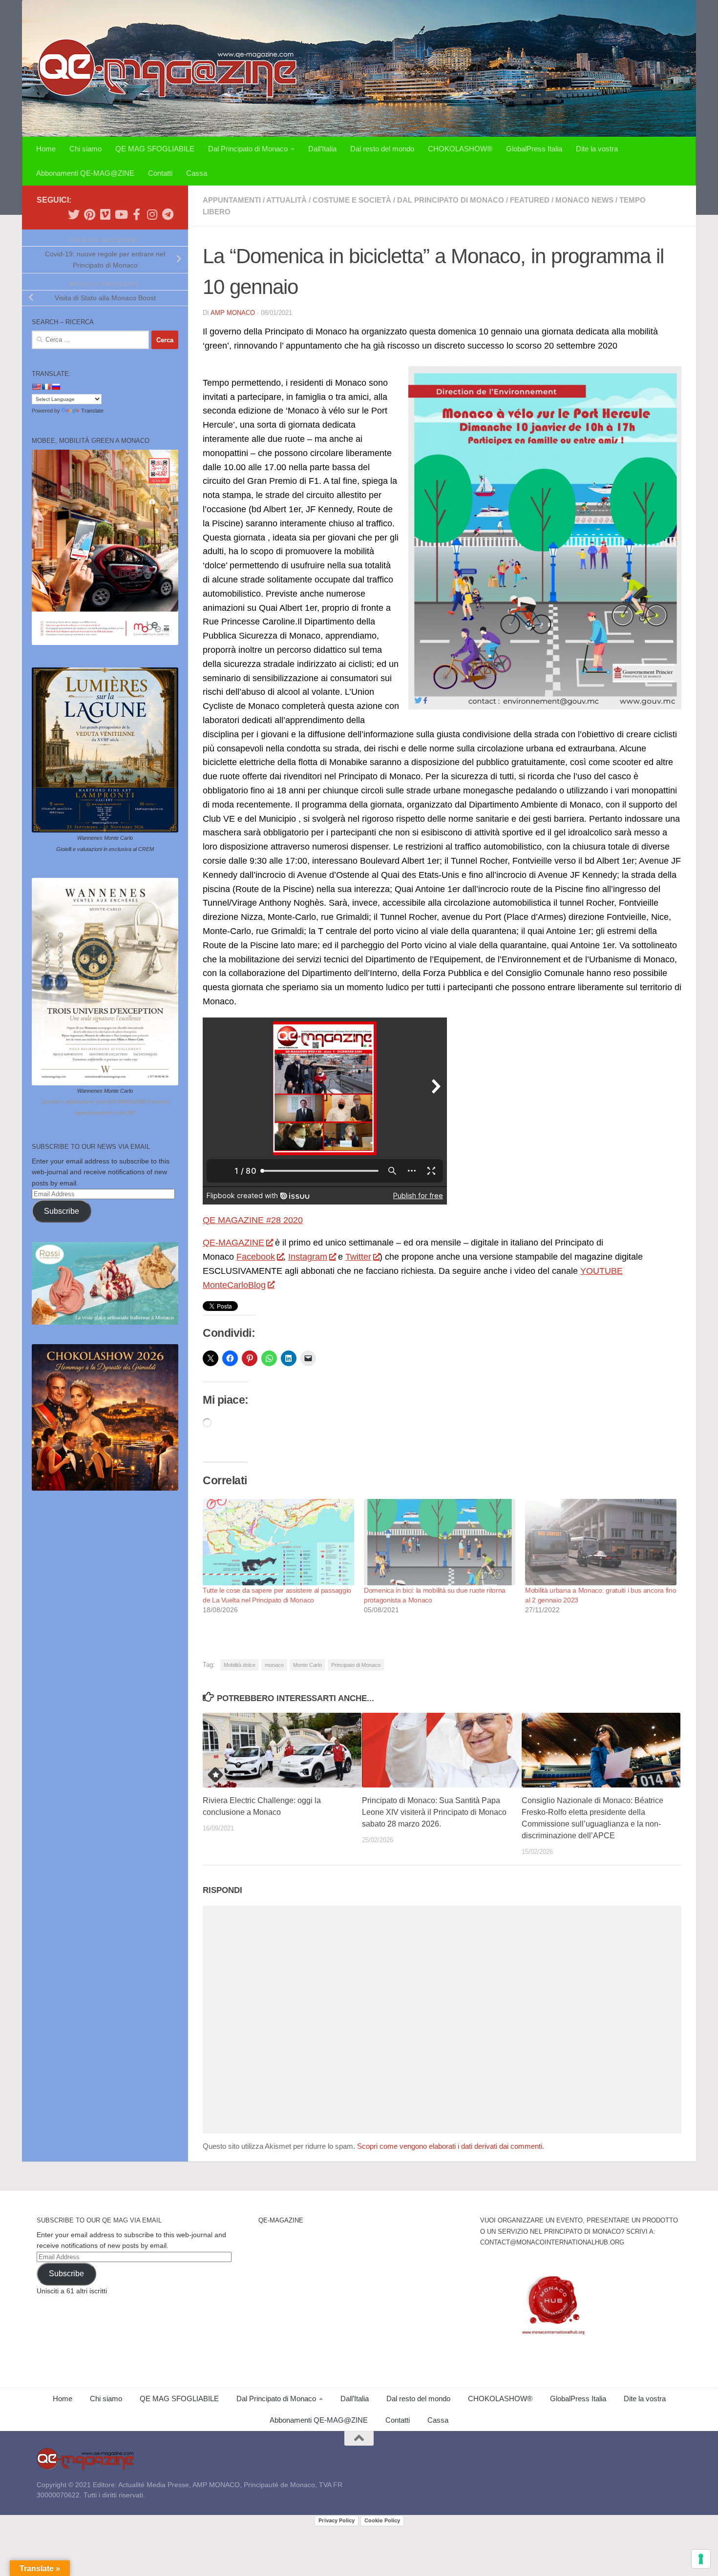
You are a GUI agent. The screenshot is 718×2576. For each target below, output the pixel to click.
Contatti (160, 173)
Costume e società (352, 200)
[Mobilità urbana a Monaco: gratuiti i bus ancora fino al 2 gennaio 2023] (601, 1542)
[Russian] (56, 387)
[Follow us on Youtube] (121, 214)
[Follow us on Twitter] (74, 214)
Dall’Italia (322, 149)
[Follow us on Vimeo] (105, 214)
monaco (274, 1665)
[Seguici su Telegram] (168, 214)
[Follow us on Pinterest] (89, 214)
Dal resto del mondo (382, 149)
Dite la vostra (597, 149)
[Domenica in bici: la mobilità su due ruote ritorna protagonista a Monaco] (440, 1542)
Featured (530, 200)
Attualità (286, 200)
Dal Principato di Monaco (248, 149)
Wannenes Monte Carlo (105, 838)
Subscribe (62, 1211)
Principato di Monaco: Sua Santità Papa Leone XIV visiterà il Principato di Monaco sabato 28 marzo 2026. (434, 1812)
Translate (92, 411)
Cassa (197, 173)
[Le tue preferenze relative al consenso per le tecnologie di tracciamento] (701, 2559)
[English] (36, 387)
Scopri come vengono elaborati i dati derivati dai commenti (450, 2146)
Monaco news (584, 200)
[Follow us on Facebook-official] (136, 214)
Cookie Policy (382, 2520)
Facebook (256, 1257)
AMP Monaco (233, 313)
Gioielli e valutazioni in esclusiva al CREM (105, 849)
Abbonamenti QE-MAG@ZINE (85, 173)
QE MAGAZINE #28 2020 (253, 1220)
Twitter (358, 1257)
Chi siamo (85, 149)
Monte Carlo (307, 1665)
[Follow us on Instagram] (152, 214)
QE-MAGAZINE (233, 1243)
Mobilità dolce (240, 1665)
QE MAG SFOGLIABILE (155, 149)
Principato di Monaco (356, 1665)
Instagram (308, 1257)
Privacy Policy (337, 2520)
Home (46, 149)
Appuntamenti (232, 200)
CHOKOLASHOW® (460, 149)
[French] (46, 387)
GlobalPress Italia (534, 149)
